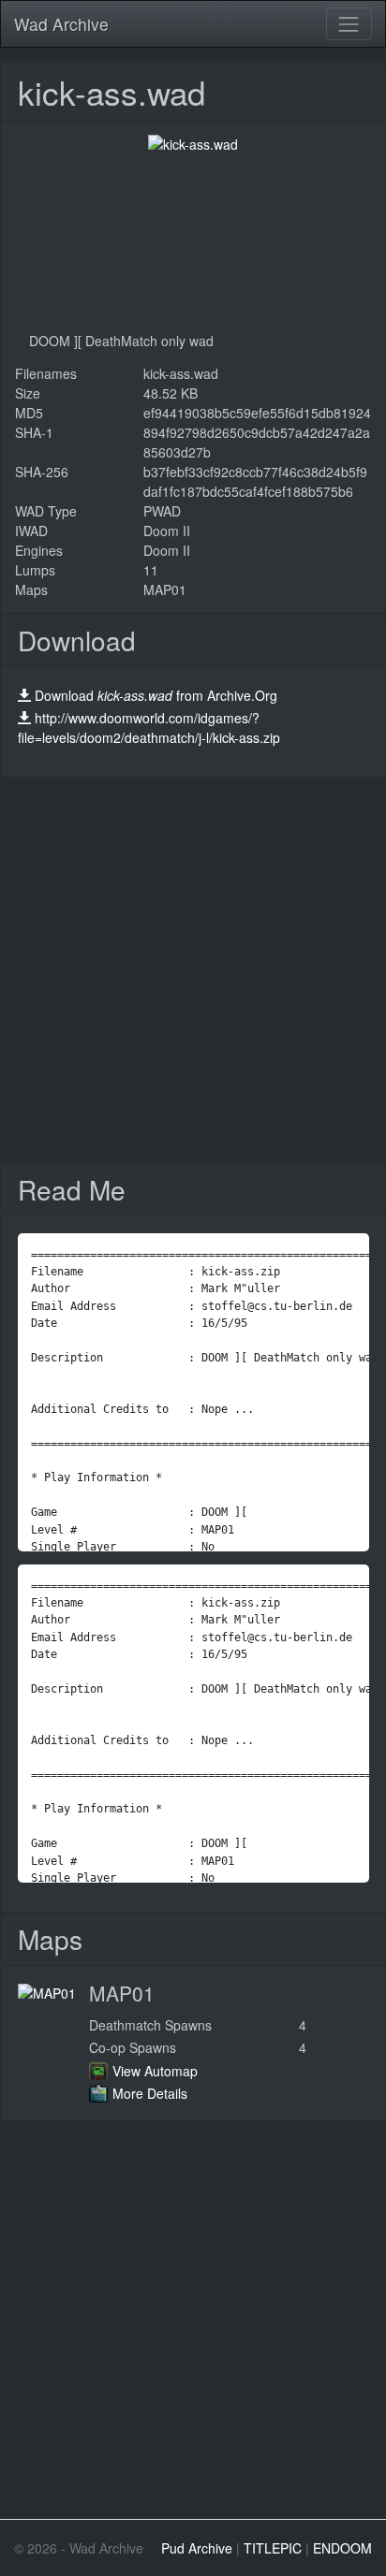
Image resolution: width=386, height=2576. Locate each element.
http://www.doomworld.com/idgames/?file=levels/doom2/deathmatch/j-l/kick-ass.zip (149, 728)
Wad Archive (61, 24)
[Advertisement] (193, 970)
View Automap (155, 2071)
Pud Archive (197, 2548)
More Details (150, 2093)
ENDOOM (342, 2548)
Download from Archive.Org (156, 695)
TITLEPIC (273, 2548)
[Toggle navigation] (349, 24)
